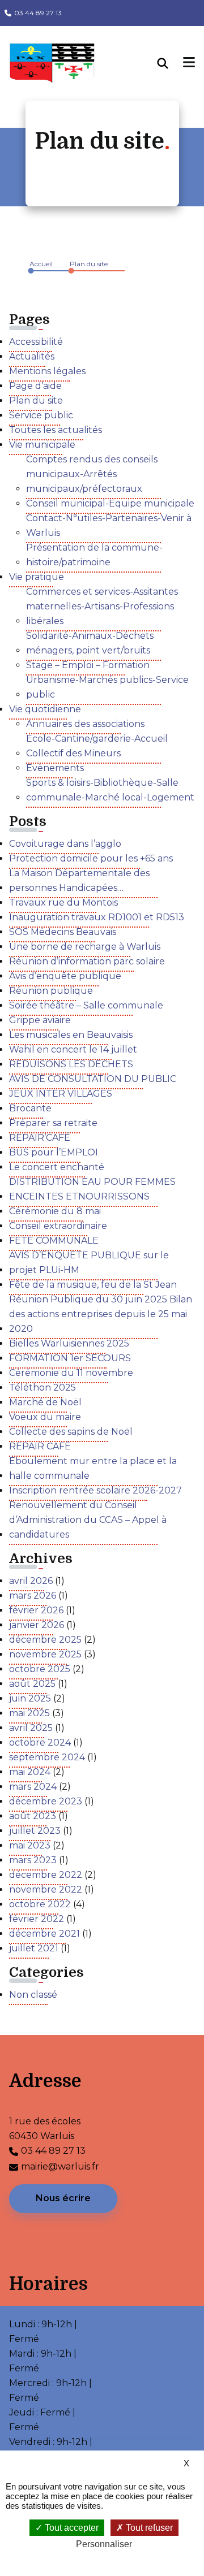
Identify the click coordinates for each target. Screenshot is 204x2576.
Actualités (32, 356)
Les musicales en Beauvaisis (71, 1035)
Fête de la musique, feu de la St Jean (93, 1285)
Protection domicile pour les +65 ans (91, 858)
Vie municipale (42, 445)
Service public (41, 415)
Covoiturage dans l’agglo (65, 844)
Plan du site (89, 264)
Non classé (33, 1995)
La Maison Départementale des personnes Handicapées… (79, 880)
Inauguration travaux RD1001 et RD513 (97, 917)
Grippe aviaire (40, 1020)
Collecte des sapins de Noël (71, 1432)
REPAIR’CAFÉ (40, 1138)
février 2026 (36, 1610)
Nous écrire (63, 2198)
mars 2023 (33, 1860)
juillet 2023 (35, 1831)
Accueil (41, 264)
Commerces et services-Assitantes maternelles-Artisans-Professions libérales (102, 606)
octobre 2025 (40, 1669)
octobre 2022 (40, 1904)
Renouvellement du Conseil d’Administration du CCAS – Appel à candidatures (88, 1520)
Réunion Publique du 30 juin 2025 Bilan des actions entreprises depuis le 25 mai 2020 (101, 1314)
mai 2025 (29, 1713)
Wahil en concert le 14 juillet (73, 1049)
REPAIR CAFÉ (40, 1446)
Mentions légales (47, 371)
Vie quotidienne (45, 709)
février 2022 (37, 1919)
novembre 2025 (45, 1654)
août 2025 (32, 1684)
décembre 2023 (46, 1801)
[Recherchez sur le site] (171, 63)
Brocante (30, 1108)
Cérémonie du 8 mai (55, 1211)
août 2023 (33, 1816)
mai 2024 (30, 1772)
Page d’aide (35, 386)
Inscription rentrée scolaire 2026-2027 (95, 1490)
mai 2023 (30, 1845)
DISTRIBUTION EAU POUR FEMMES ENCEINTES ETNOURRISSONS (92, 1189)
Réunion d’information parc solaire (87, 961)
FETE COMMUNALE (54, 1241)
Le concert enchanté (57, 1167)
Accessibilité (36, 342)
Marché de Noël (45, 1402)
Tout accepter (71, 2528)
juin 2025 (30, 1698)
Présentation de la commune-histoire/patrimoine (94, 555)
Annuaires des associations (85, 724)
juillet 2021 (34, 1948)
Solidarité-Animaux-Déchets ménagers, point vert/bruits (90, 643)
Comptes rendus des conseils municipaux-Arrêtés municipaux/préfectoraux (92, 474)
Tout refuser (148, 2528)
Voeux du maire (45, 1417)
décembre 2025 (45, 1640)
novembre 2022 (46, 1889)
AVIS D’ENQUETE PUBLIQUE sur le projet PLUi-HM (89, 1263)
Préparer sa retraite (53, 1123)
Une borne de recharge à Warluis (85, 947)
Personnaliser (104, 2544)
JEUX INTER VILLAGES (61, 1094)
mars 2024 (33, 1787)
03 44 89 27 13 (38, 13)
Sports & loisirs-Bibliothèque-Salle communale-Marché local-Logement (110, 790)
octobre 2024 (40, 1742)
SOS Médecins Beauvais (63, 932)
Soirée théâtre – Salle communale (86, 1005)
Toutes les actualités (56, 430)
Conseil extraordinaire (58, 1226)
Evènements (55, 768)
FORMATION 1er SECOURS (70, 1358)
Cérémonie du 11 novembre (71, 1373)
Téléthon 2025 (42, 1387)
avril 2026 (31, 1581)
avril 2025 (31, 1728)
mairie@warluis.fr (60, 2166)
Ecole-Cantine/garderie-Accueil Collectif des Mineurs (97, 746)
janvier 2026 (37, 1625)
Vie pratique (37, 577)
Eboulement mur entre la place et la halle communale (93, 1468)
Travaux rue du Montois (63, 902)
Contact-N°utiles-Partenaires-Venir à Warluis (109, 525)
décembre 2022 (46, 1875)
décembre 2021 (44, 1934)
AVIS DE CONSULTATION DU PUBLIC (93, 1079)
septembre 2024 (47, 1757)
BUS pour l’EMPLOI (54, 1152)
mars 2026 (33, 1596)
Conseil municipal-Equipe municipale (110, 503)
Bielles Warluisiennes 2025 (69, 1343)
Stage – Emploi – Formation (88, 665)
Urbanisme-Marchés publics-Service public (107, 687)
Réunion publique (51, 991)
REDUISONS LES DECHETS (71, 1064)
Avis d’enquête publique (65, 976)
